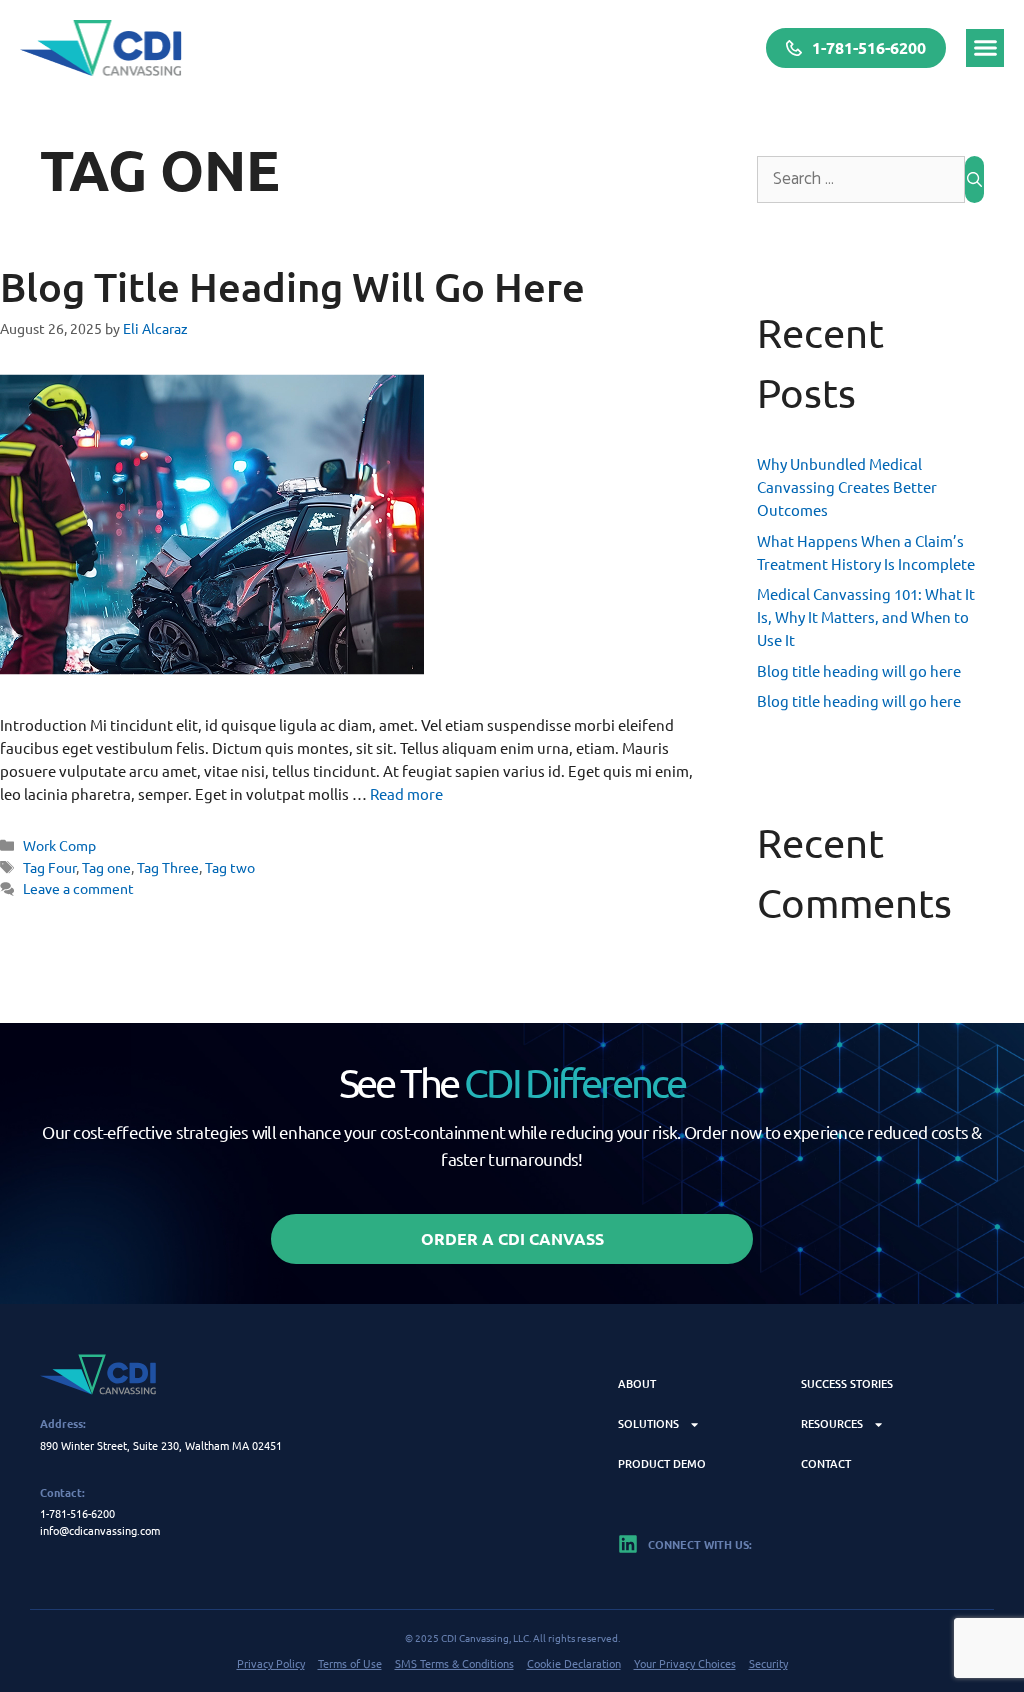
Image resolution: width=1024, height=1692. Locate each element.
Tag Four (49, 867)
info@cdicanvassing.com (100, 1530)
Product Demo (662, 1463)
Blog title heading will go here (292, 286)
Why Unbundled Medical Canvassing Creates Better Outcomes (847, 486)
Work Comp (59, 845)
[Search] (974, 180)
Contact (826, 1463)
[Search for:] (861, 180)
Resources (832, 1423)
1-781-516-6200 (77, 1513)
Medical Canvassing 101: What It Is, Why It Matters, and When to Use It (866, 616)
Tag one (106, 867)
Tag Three (168, 867)
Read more (406, 793)
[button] (985, 48)
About (637, 1383)
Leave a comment (78, 888)
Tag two (230, 867)
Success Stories (847, 1383)
